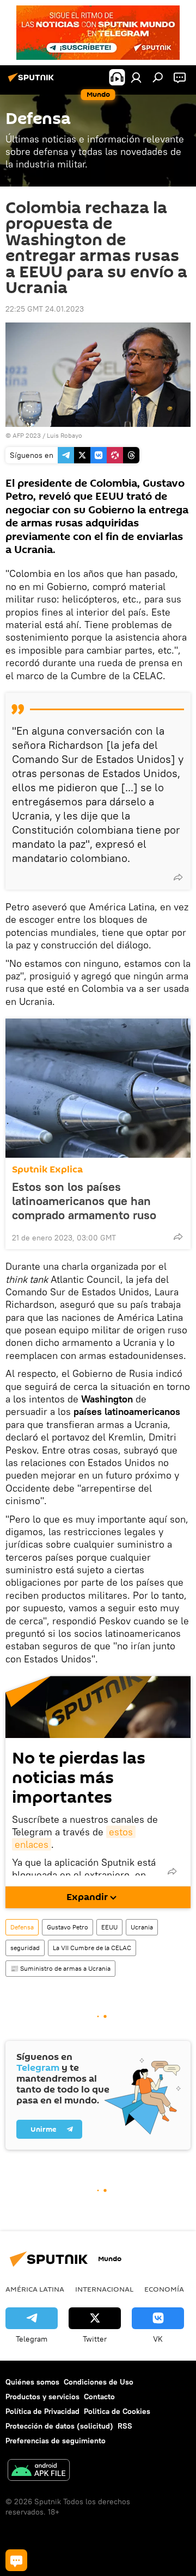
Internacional (104, 2289)
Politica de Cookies (117, 2411)
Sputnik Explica (47, 1169)
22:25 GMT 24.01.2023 (45, 309)
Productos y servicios (42, 2397)
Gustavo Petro (68, 1927)
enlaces (32, 1844)
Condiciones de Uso (99, 2382)
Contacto (99, 2397)
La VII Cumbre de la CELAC (92, 1948)
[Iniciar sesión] (136, 77)
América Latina (35, 2289)
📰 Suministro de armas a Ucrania (60, 1968)
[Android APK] (39, 2471)
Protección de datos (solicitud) (59, 2426)
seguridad (25, 1948)
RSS (125, 2426)
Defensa (22, 1927)
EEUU (109, 1927)
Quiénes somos (32, 2382)
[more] (178, 877)
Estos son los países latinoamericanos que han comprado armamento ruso (84, 1201)
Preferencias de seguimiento (56, 2441)
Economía (164, 2289)
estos (121, 1832)
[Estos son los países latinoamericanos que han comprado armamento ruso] (98, 1088)
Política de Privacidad (42, 2411)
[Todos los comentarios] (16, 2560)
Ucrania (142, 1927)
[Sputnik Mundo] (33, 82)
